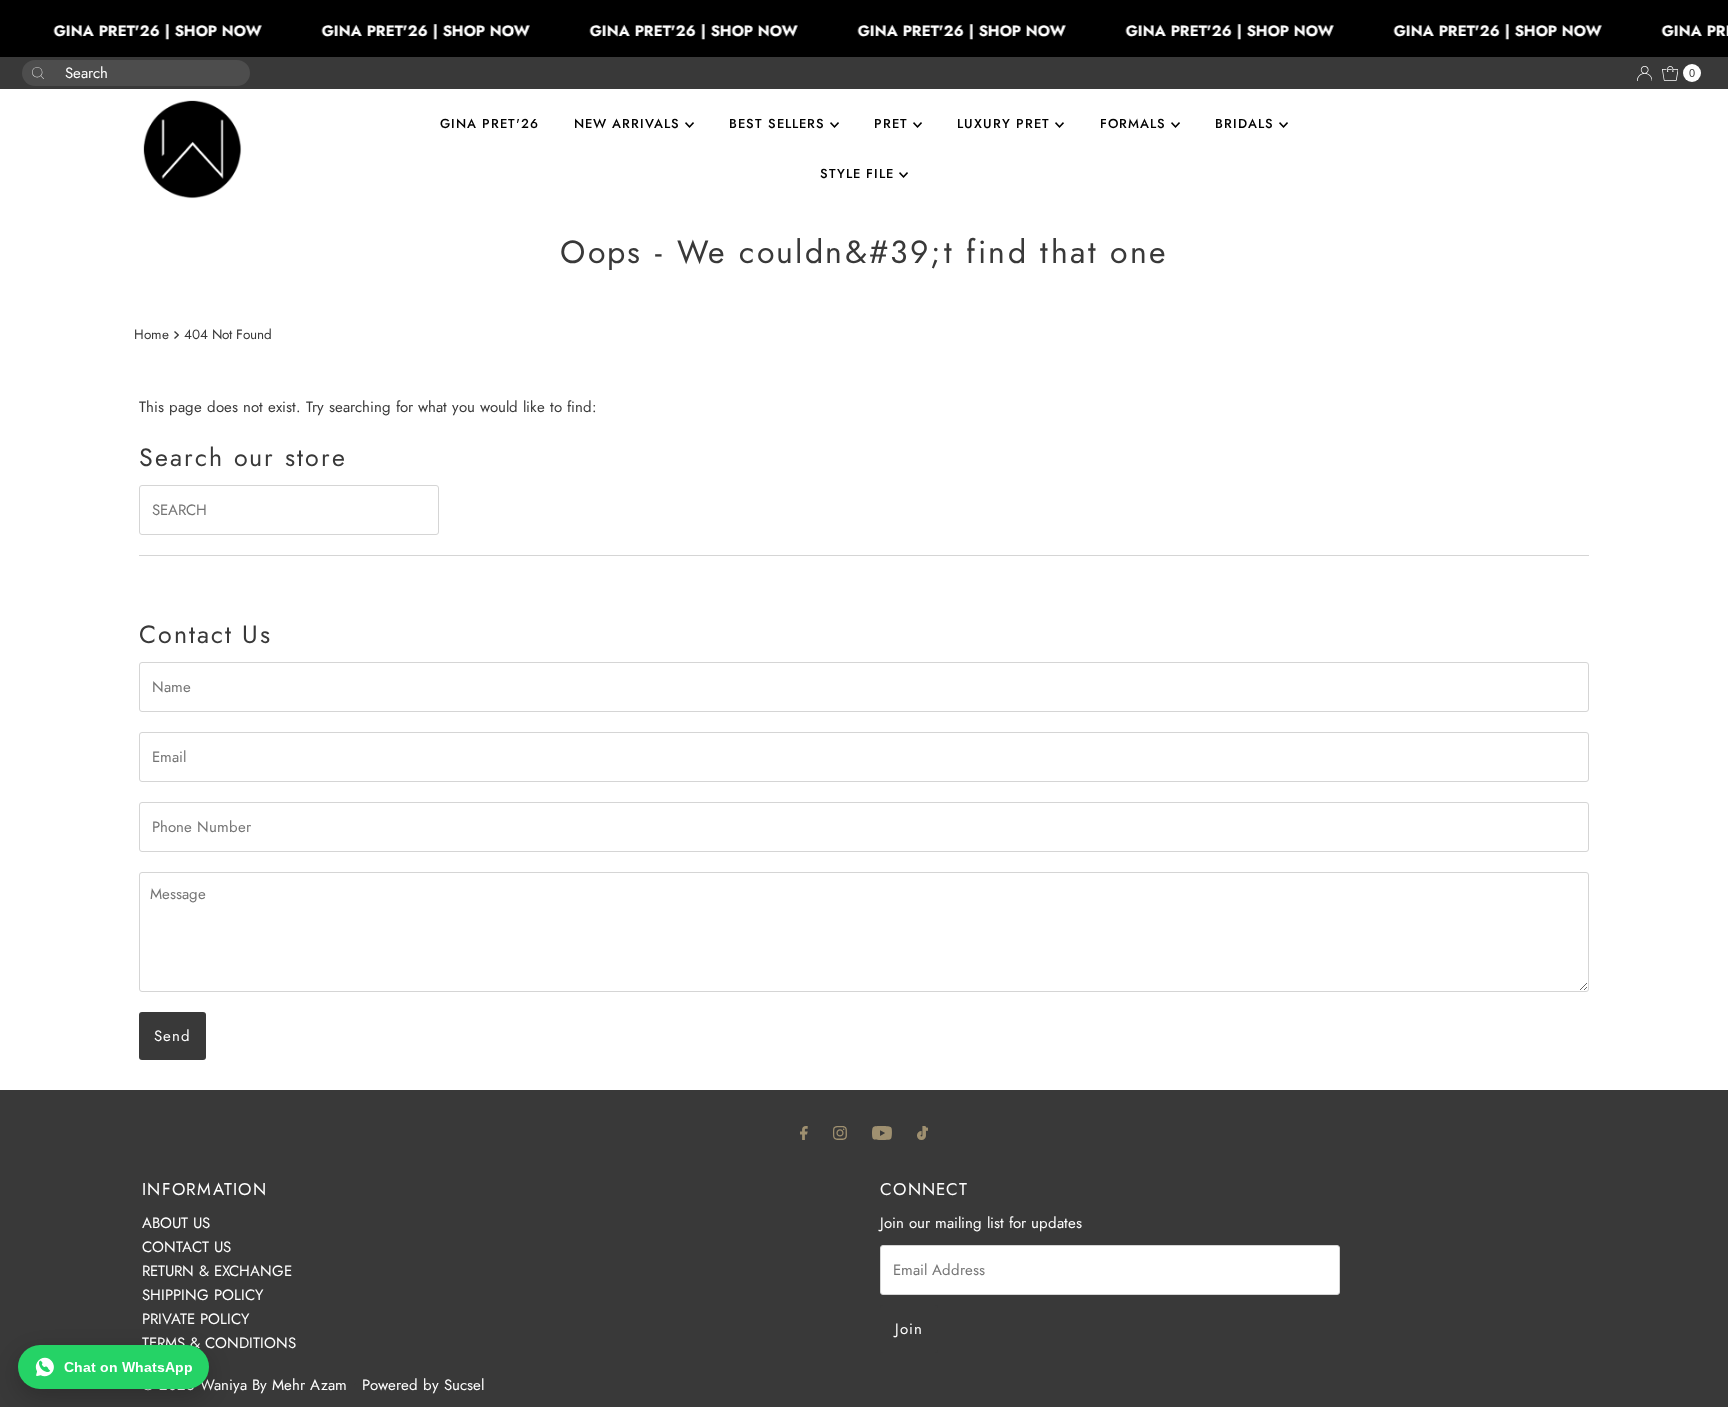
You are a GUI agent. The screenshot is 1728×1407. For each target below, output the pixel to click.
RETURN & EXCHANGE (217, 1271)
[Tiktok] (922, 1132)
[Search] (227, 63)
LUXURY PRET (1006, 123)
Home (151, 334)
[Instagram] (840, 1132)
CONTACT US (186, 1247)
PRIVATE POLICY (195, 1319)
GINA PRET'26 (489, 123)
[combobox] (120, 73)
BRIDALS (1247, 123)
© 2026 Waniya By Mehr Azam (244, 1385)
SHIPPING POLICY (202, 1295)
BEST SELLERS (779, 123)
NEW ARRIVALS (629, 123)
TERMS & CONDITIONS (219, 1343)
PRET (893, 123)
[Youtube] (882, 1132)
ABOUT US (176, 1223)
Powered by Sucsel (423, 1385)
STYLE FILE (859, 173)
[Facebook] (804, 1132)
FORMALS (1135, 123)
